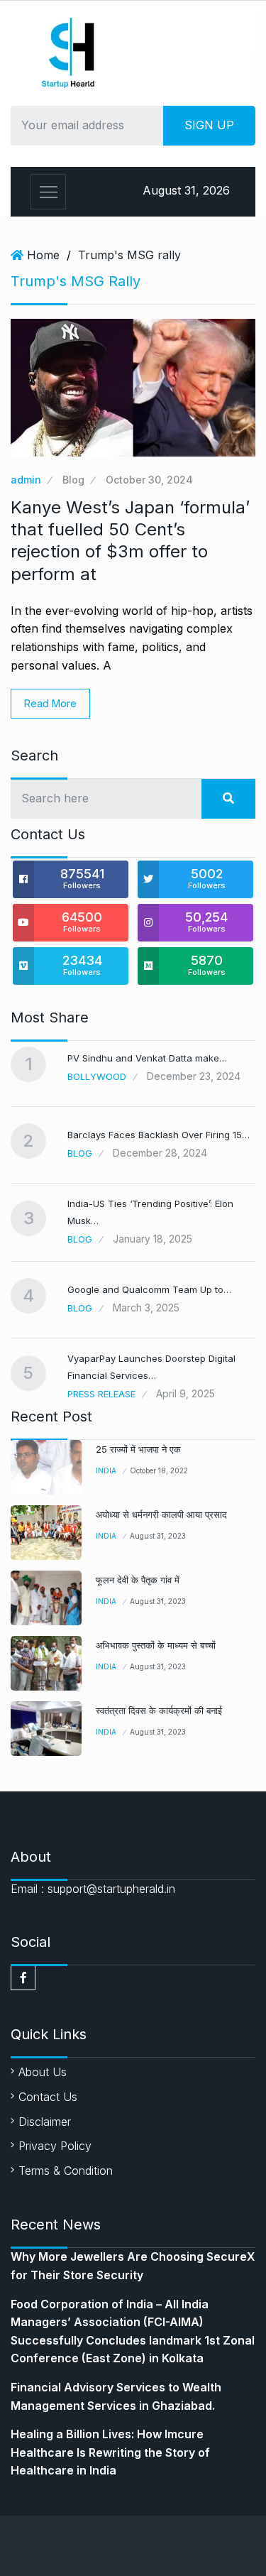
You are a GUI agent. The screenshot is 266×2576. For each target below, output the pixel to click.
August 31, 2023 (158, 1536)
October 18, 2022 (159, 1470)
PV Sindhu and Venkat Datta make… (147, 1058)
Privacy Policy (55, 2146)
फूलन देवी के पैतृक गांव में (138, 1580)
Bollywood (97, 1076)
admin (26, 480)
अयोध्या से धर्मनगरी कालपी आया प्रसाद (161, 1515)
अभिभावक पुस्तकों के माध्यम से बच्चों (156, 1645)
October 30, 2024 (149, 480)
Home (43, 255)
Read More (50, 703)
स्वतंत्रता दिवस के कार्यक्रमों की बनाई (159, 1710)
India (106, 1470)
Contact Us (48, 2097)
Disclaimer (45, 2122)
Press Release (101, 1394)
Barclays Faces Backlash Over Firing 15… (159, 1135)
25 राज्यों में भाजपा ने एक (138, 1449)
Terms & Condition (66, 2171)
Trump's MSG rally (129, 255)
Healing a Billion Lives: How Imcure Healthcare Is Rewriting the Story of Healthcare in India (110, 2452)
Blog (73, 480)
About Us (43, 2072)
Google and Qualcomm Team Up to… (149, 1289)
